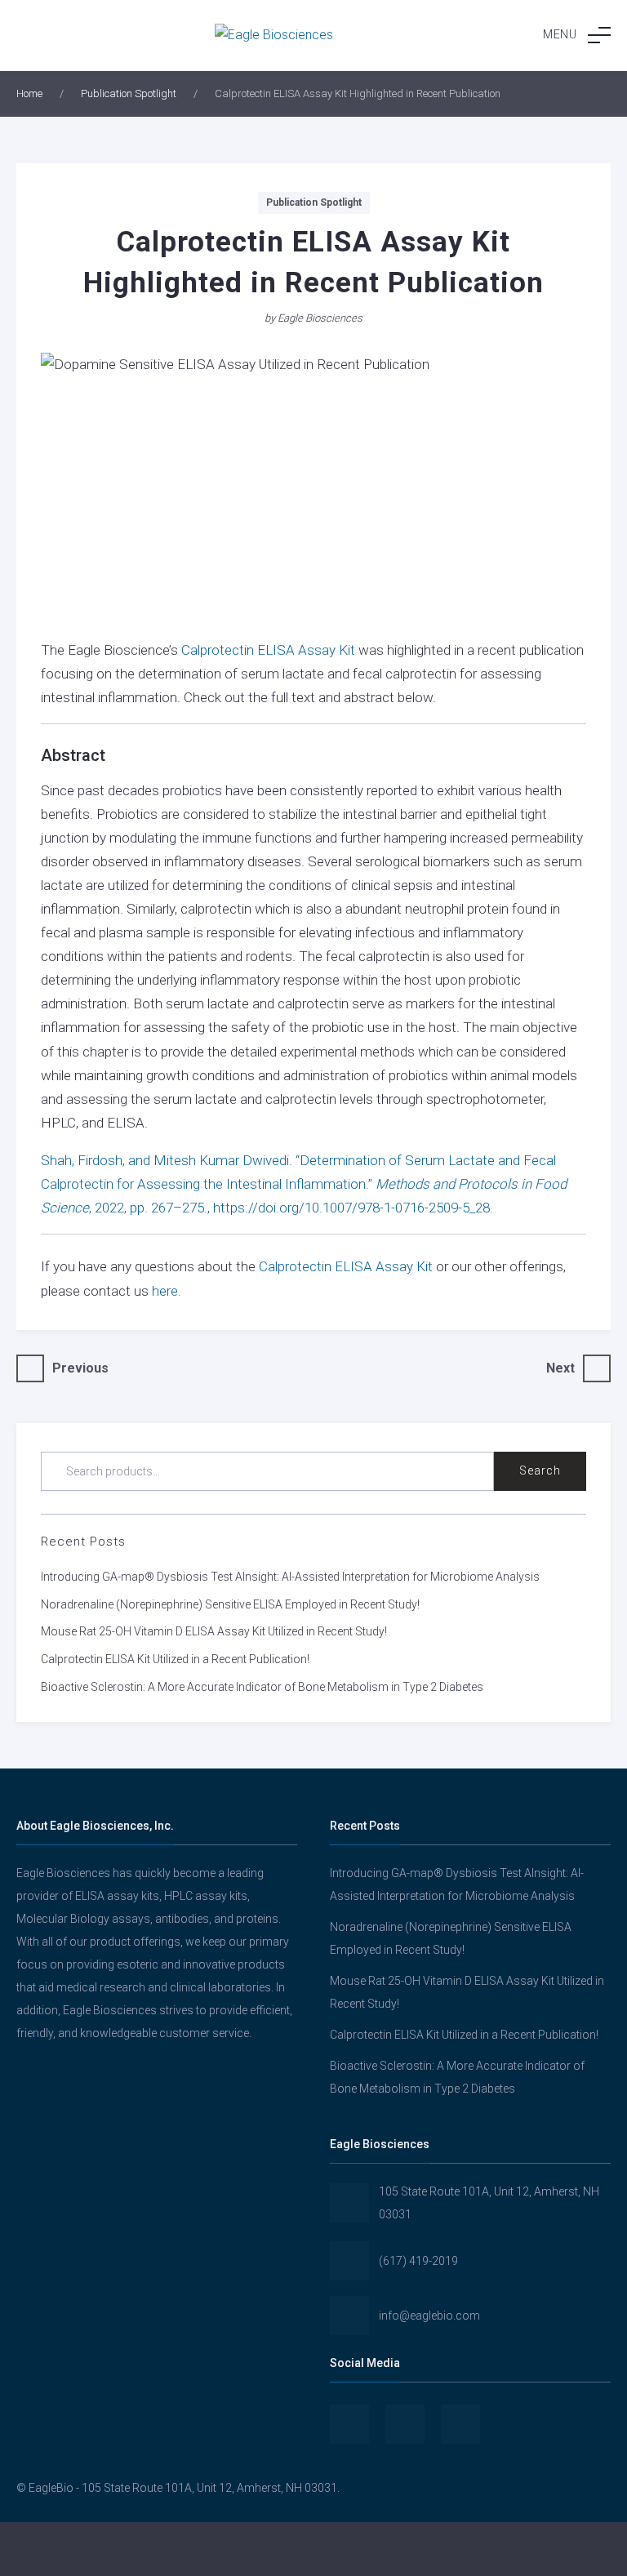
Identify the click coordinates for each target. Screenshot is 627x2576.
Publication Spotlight (129, 93)
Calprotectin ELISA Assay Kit (268, 650)
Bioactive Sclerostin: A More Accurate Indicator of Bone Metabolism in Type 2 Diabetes (262, 1687)
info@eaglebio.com (429, 2316)
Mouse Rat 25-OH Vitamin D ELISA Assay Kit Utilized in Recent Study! (214, 1631)
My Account (104, 2549)
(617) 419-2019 (418, 2261)
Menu (560, 34)
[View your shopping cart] (522, 2549)
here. (165, 1291)
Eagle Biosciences (320, 318)
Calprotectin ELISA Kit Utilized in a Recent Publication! (175, 1659)
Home (29, 93)
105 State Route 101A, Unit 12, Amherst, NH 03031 (489, 2203)
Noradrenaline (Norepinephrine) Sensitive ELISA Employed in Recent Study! (230, 1604)
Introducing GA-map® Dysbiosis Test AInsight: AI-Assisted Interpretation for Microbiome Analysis (290, 1577)
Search (540, 1470)
